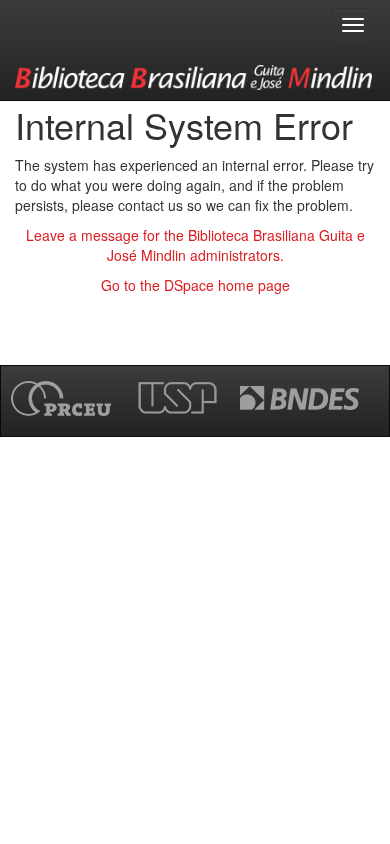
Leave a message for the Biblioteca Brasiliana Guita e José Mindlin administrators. (195, 245)
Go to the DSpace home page (195, 285)
